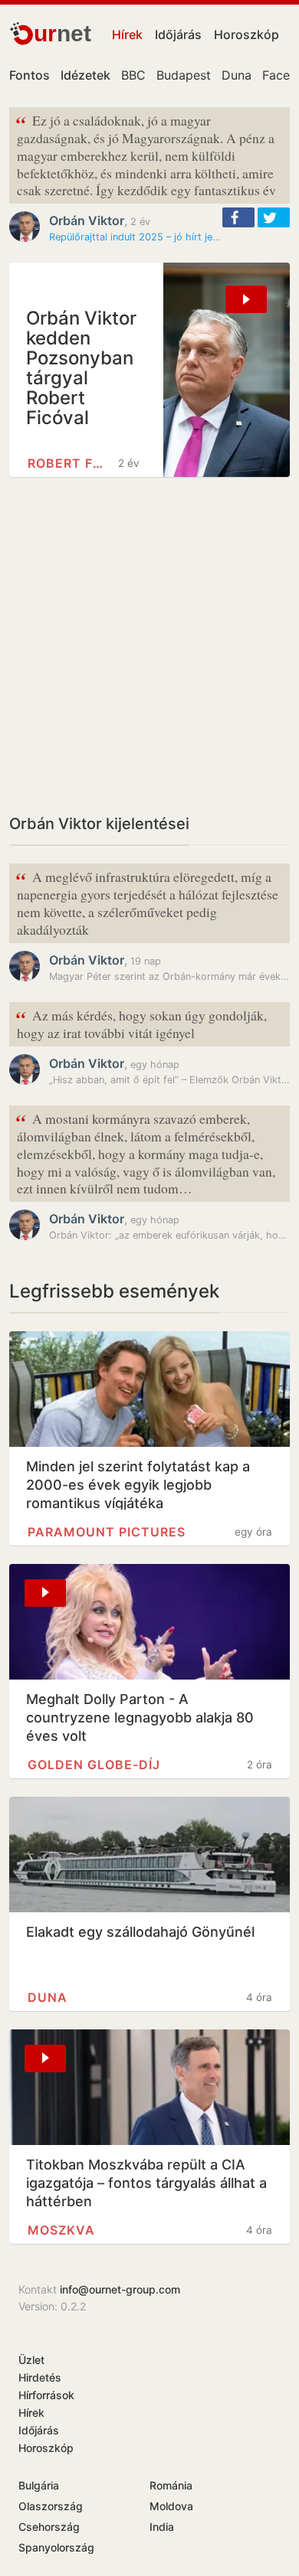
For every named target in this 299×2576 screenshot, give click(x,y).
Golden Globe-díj (94, 1765)
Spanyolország (56, 2547)
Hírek (127, 34)
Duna (237, 75)
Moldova (171, 2506)
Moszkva (61, 2230)
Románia (171, 2485)
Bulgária (39, 2485)
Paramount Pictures (107, 1532)
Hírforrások (46, 2395)
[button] (238, 217)
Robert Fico (67, 463)
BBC (133, 75)
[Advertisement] (149, 645)
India (162, 2527)
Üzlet (31, 2360)
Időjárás (178, 34)
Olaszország (51, 2506)
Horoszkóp (246, 34)
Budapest (184, 75)
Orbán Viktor (87, 220)
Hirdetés (40, 2377)
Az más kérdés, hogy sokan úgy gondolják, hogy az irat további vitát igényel (141, 1023)
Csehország (49, 2527)
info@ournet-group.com (120, 2289)
